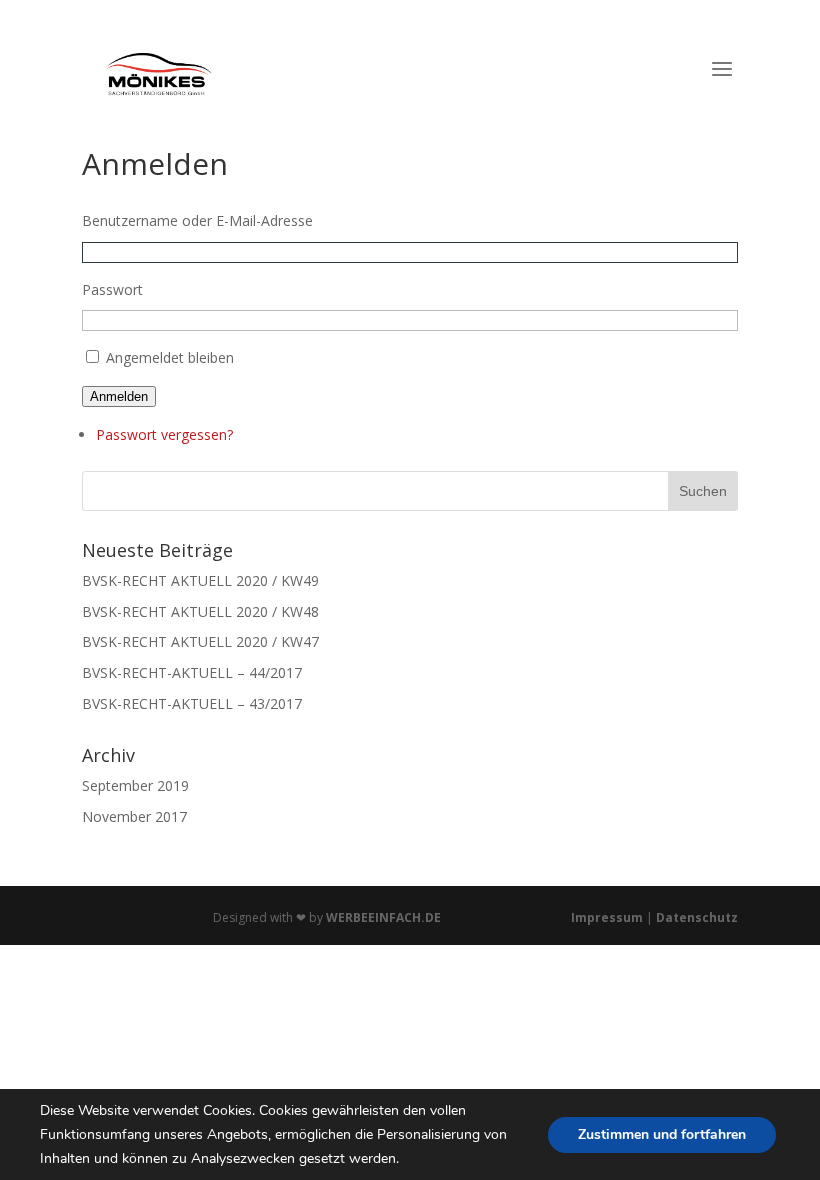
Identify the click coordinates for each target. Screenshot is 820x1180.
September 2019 (135, 785)
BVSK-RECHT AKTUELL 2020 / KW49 (200, 580)
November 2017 (134, 816)
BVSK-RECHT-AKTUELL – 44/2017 (192, 672)
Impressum (608, 917)
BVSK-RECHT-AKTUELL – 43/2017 (192, 703)
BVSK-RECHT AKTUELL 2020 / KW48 (200, 611)
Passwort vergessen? (164, 434)
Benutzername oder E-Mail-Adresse (197, 220)
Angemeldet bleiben (170, 357)
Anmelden (119, 396)
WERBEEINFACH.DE (383, 917)
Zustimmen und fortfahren (662, 1133)
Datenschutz (697, 917)
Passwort (112, 289)
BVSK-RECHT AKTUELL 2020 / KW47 (200, 641)
